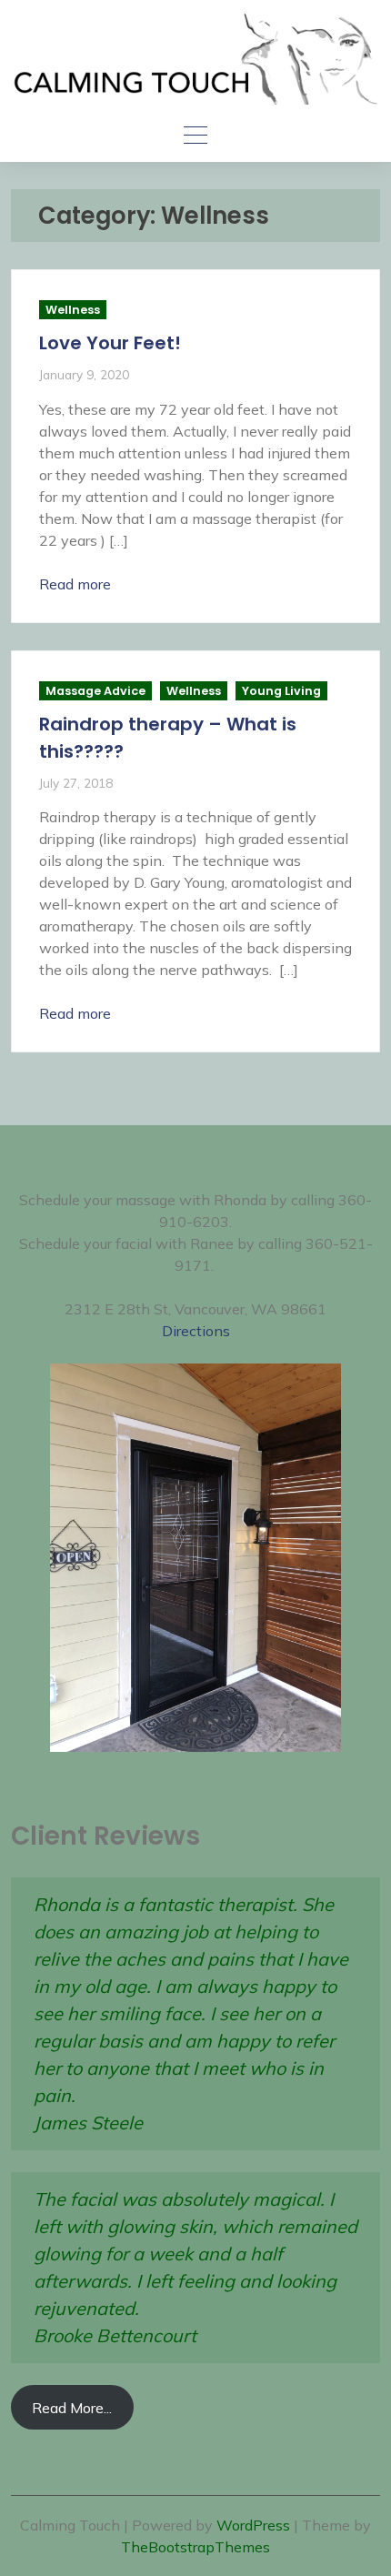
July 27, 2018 (76, 783)
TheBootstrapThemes (195, 2547)
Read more (75, 584)
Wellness (73, 310)
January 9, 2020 (84, 374)
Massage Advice (95, 691)
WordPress (253, 2525)
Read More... (72, 2408)
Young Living (281, 691)
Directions (196, 1331)
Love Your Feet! (110, 343)
